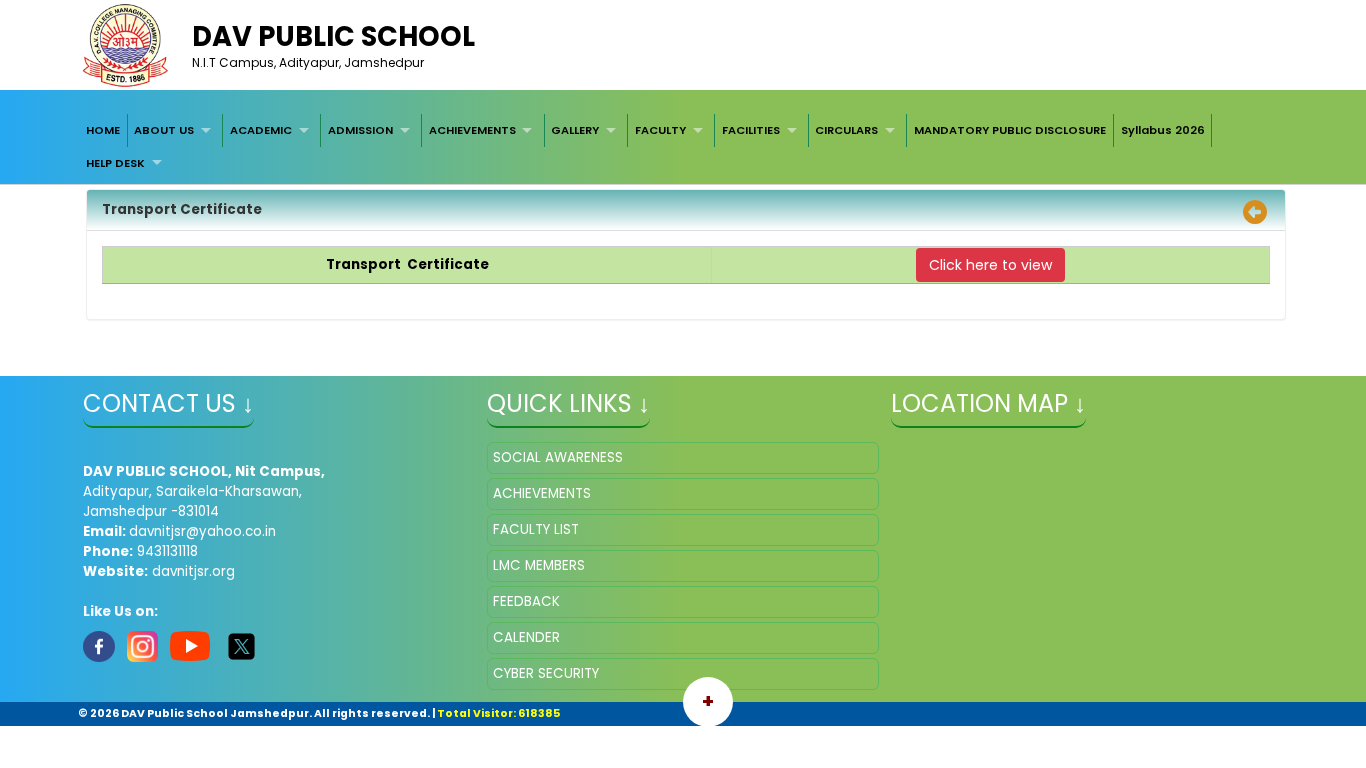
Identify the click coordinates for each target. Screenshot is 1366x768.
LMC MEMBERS (539, 565)
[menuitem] (103, 130)
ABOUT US (164, 130)
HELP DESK (115, 163)
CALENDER (526, 637)
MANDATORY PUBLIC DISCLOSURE (1010, 130)
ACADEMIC (261, 130)
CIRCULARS (846, 130)
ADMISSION (360, 130)
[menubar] (682, 146)
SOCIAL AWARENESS (558, 457)
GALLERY (575, 130)
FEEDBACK (526, 601)
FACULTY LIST (536, 529)
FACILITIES (751, 130)
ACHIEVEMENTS (472, 130)
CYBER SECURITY (546, 673)
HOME (103, 130)
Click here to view (990, 265)
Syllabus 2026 (1163, 130)
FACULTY (660, 130)
